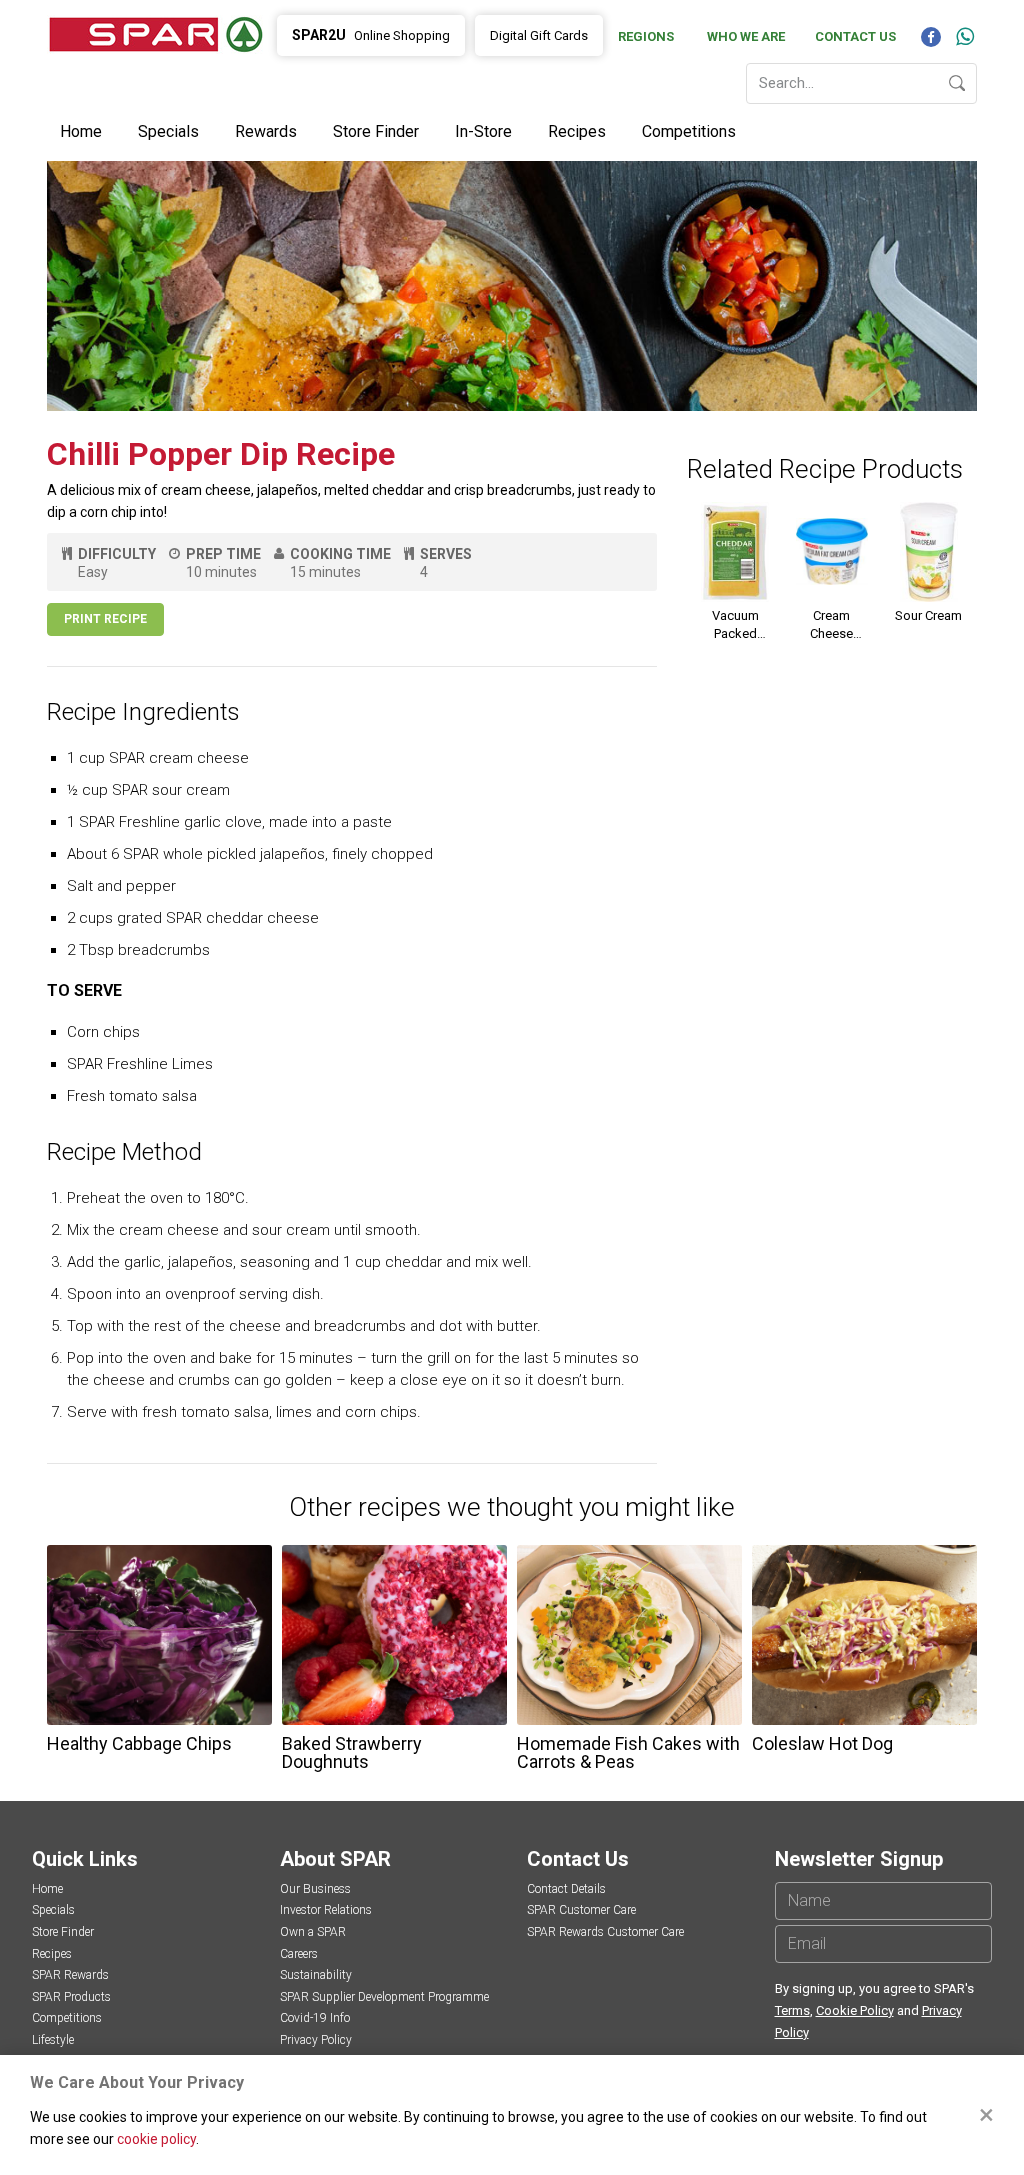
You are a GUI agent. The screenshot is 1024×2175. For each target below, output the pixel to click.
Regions (646, 36)
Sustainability (316, 1975)
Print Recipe (105, 619)
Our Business (315, 1889)
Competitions (689, 131)
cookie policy (156, 2139)
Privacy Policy (316, 2040)
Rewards (266, 131)
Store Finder (376, 131)
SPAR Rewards (70, 1975)
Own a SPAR (313, 1932)
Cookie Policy (855, 2010)
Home (81, 131)
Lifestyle (53, 2040)
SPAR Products (71, 1997)
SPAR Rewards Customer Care (605, 1932)
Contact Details (566, 1889)
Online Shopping (371, 35)
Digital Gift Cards (539, 35)
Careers (299, 1954)
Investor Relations (326, 1910)
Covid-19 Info (315, 2018)
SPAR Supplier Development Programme (384, 1997)
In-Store (483, 131)
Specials (168, 131)
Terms (792, 2010)
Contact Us (855, 36)
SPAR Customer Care (581, 1910)
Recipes (577, 131)
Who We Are (746, 36)
